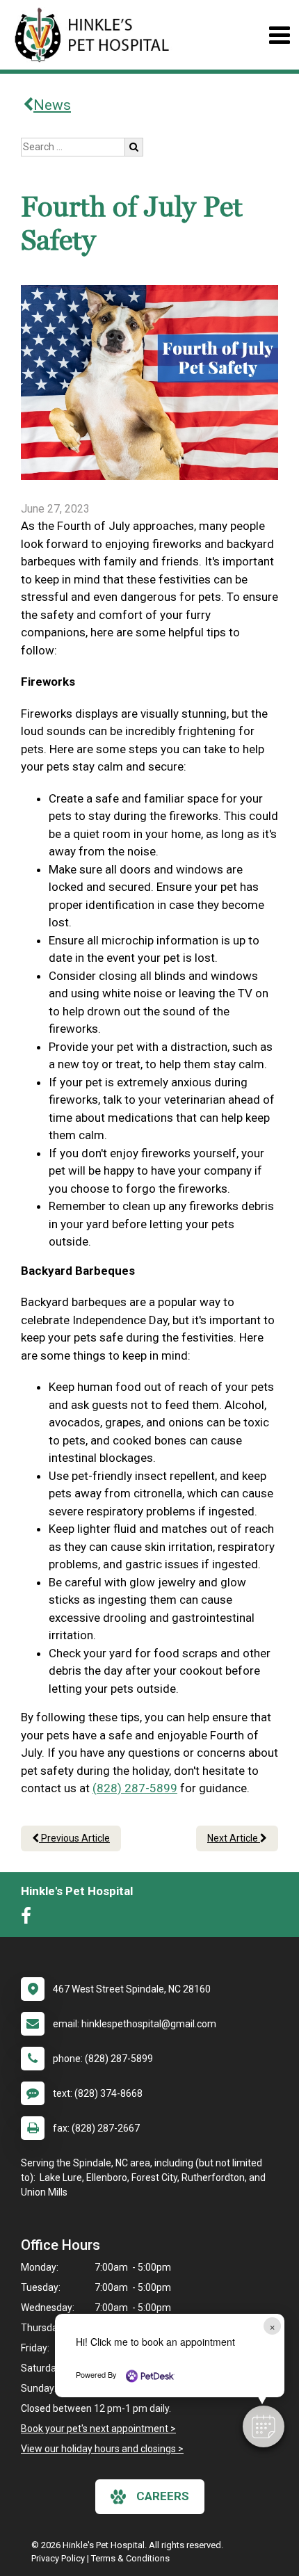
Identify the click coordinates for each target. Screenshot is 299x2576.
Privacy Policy (58, 2558)
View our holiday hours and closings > (102, 2449)
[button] (264, 2426)
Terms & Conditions (130, 2558)
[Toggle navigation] (279, 35)
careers (163, 2496)
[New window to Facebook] (30, 1919)
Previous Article (74, 1838)
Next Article (234, 1838)
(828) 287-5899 (135, 1788)
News (52, 105)
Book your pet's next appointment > (98, 2429)
